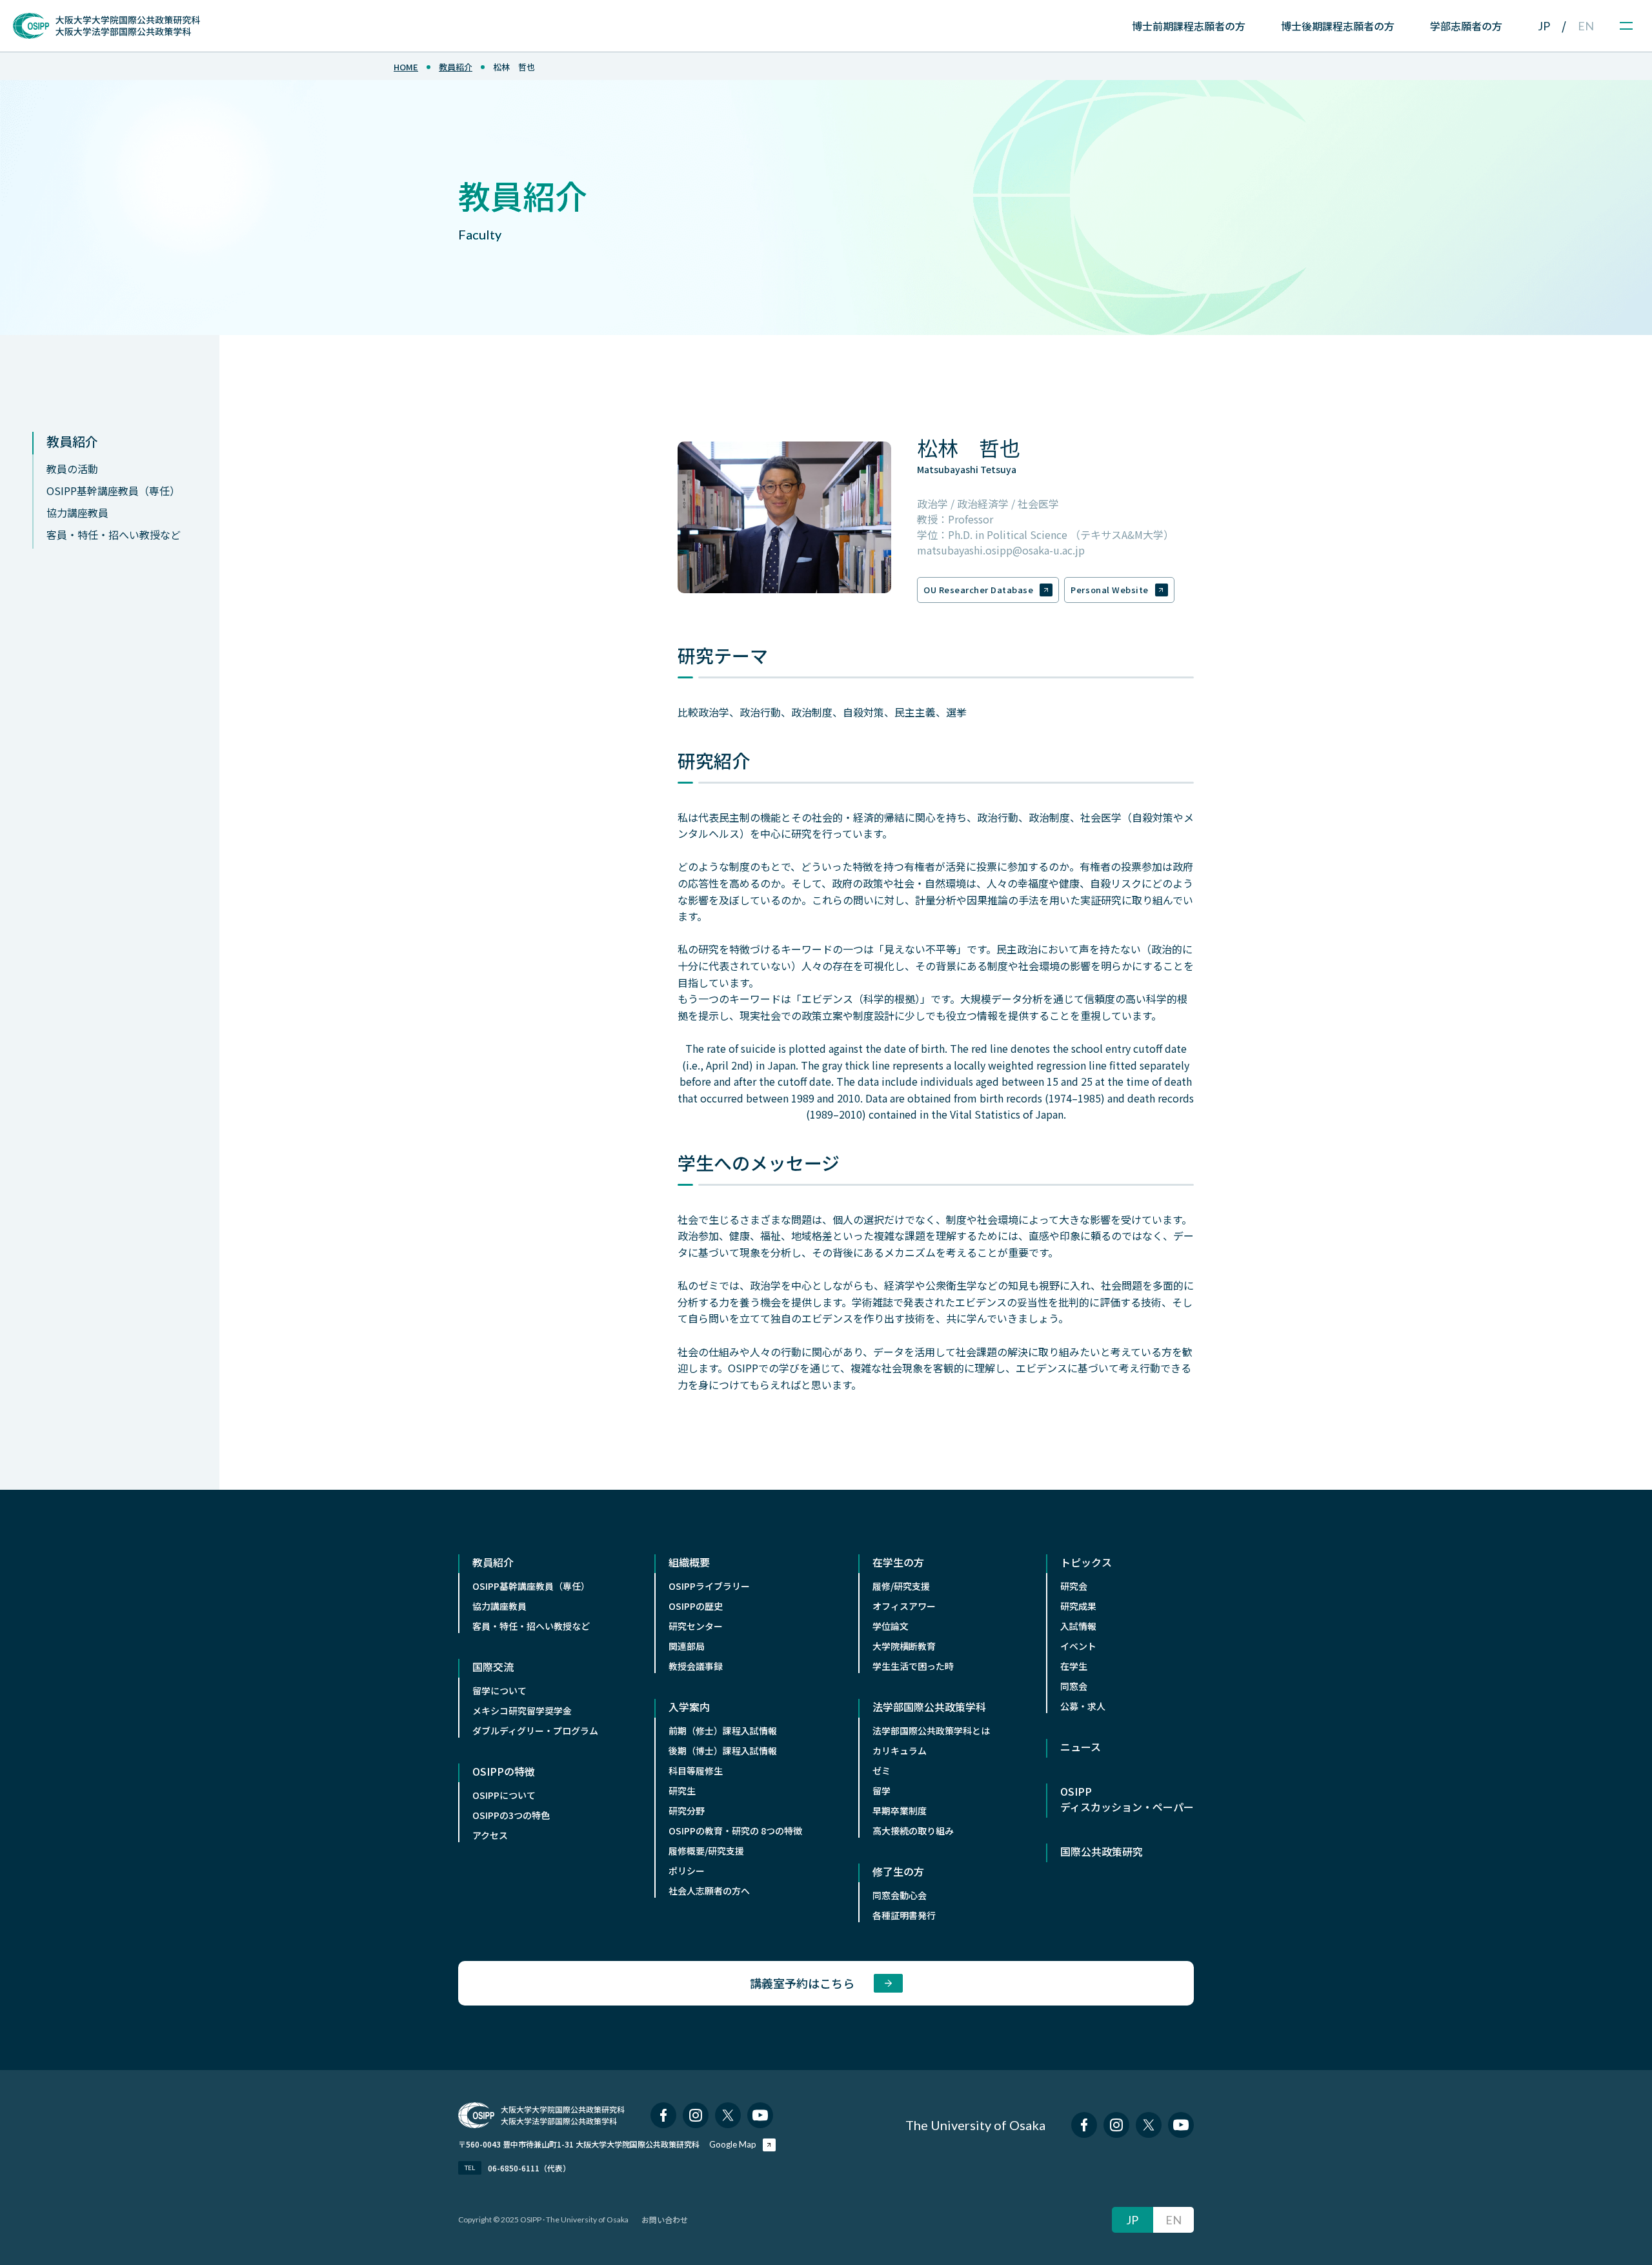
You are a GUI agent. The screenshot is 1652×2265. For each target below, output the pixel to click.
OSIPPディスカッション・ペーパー (1127, 1799)
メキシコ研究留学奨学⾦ (522, 1711)
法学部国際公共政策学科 (929, 1707)
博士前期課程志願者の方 (1189, 26)
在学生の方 (898, 1562)
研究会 (1074, 1586)
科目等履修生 (696, 1771)
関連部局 (687, 1646)
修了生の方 (898, 1871)
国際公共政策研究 (1102, 1851)
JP (1544, 26)
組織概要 (689, 1562)
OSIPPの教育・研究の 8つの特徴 (735, 1831)
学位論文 (891, 1626)
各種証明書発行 (904, 1915)
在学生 (1074, 1666)
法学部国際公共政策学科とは (931, 1731)
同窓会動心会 (900, 1895)
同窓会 (1074, 1686)
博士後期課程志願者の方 (1338, 26)
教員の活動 (72, 469)
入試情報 (1078, 1626)
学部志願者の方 (1466, 26)
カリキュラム (900, 1751)
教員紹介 (456, 67)
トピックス (1086, 1562)
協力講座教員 (77, 513)
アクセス (490, 1835)
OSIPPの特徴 (504, 1771)
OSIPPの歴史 (696, 1606)
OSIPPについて (504, 1795)
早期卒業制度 (900, 1811)
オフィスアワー (904, 1606)
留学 (881, 1791)
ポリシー (687, 1871)
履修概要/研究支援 (706, 1851)
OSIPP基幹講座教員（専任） (113, 491)
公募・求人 (1083, 1706)
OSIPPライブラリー (709, 1586)
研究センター (696, 1626)
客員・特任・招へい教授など (114, 534)
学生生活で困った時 (913, 1666)
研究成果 (1078, 1606)
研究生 (682, 1791)
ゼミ (881, 1771)
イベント (1078, 1646)
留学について (499, 1691)
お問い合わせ (665, 2219)
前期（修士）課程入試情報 (723, 1731)
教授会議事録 (696, 1666)
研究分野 (687, 1811)
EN (1586, 26)
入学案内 (689, 1707)
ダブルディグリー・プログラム (535, 1731)
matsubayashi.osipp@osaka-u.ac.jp (1001, 550)
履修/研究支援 (901, 1586)
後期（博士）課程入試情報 (723, 1751)
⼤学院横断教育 (904, 1646)
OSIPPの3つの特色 (511, 1815)
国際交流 (493, 1667)
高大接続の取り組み (913, 1831)
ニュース (1081, 1747)
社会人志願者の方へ (709, 1891)
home (406, 67)
